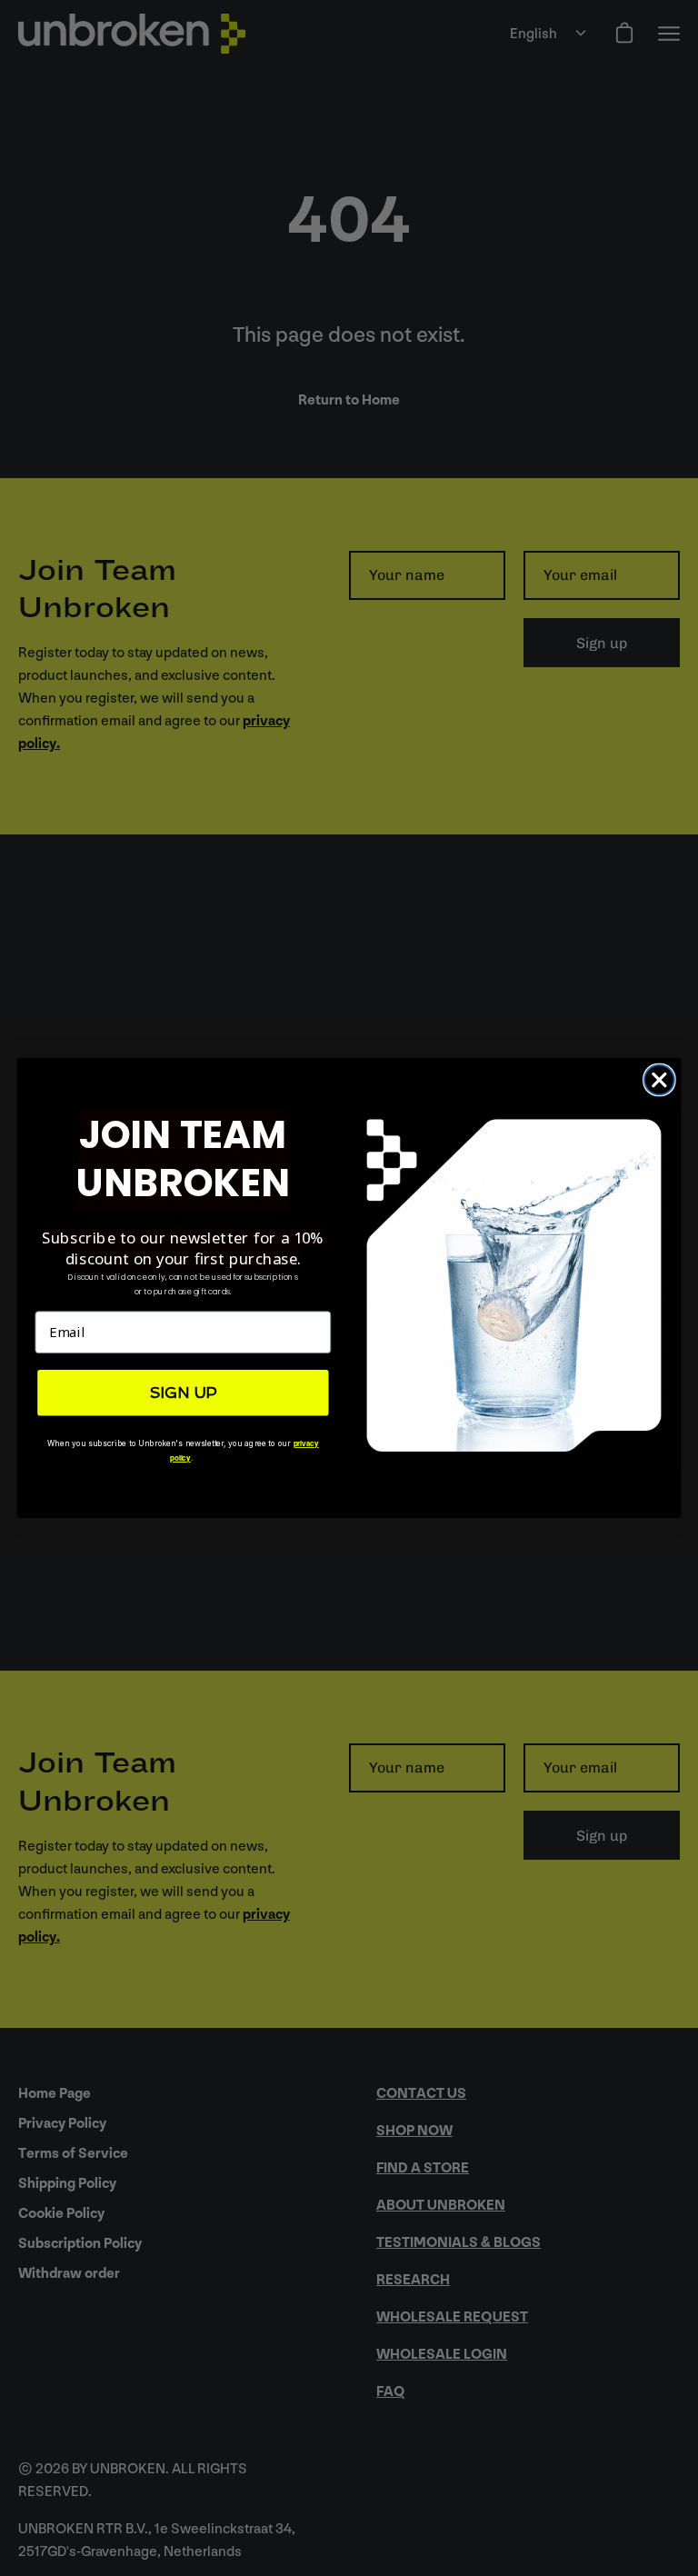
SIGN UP (183, 1393)
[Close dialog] (659, 1080)
